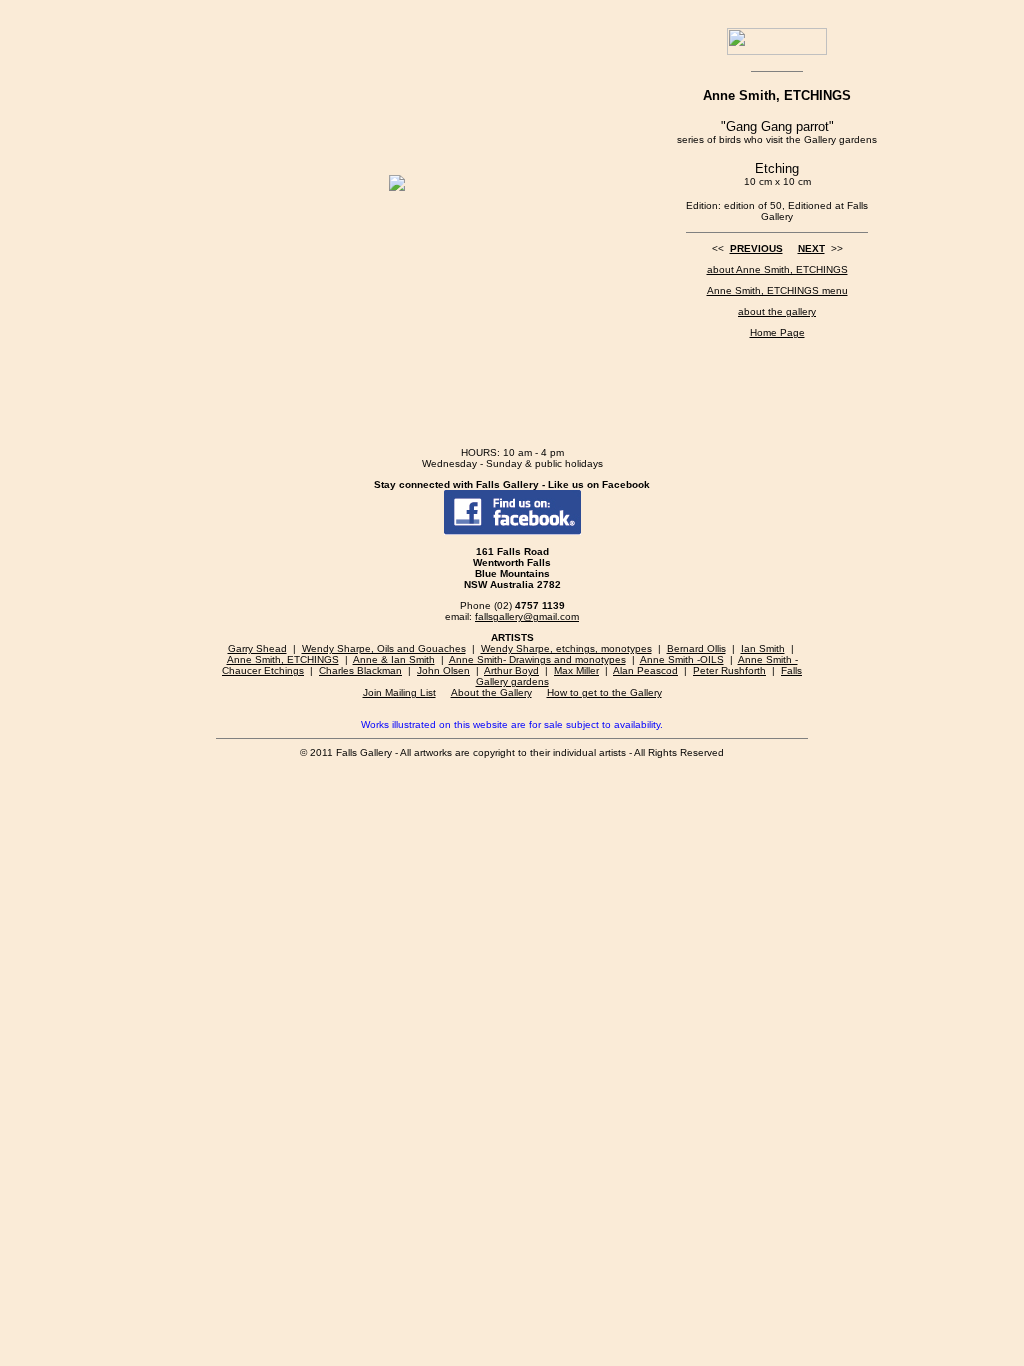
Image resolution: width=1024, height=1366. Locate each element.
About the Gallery (491, 692)
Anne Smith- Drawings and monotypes (537, 659)
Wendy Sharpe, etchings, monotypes (566, 648)
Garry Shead (257, 648)
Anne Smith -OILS (682, 659)
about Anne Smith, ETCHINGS (777, 269)
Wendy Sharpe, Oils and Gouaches (384, 648)
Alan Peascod (645, 670)
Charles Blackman (360, 670)
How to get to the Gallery (604, 692)
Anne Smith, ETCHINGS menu (777, 290)
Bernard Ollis (696, 648)
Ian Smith (763, 648)
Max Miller (576, 670)
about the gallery (777, 311)
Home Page (777, 332)
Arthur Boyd (511, 670)
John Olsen (443, 670)
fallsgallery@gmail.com (527, 616)
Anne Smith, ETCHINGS (283, 659)
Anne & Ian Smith (394, 659)
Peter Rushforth (729, 670)
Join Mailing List (399, 692)
